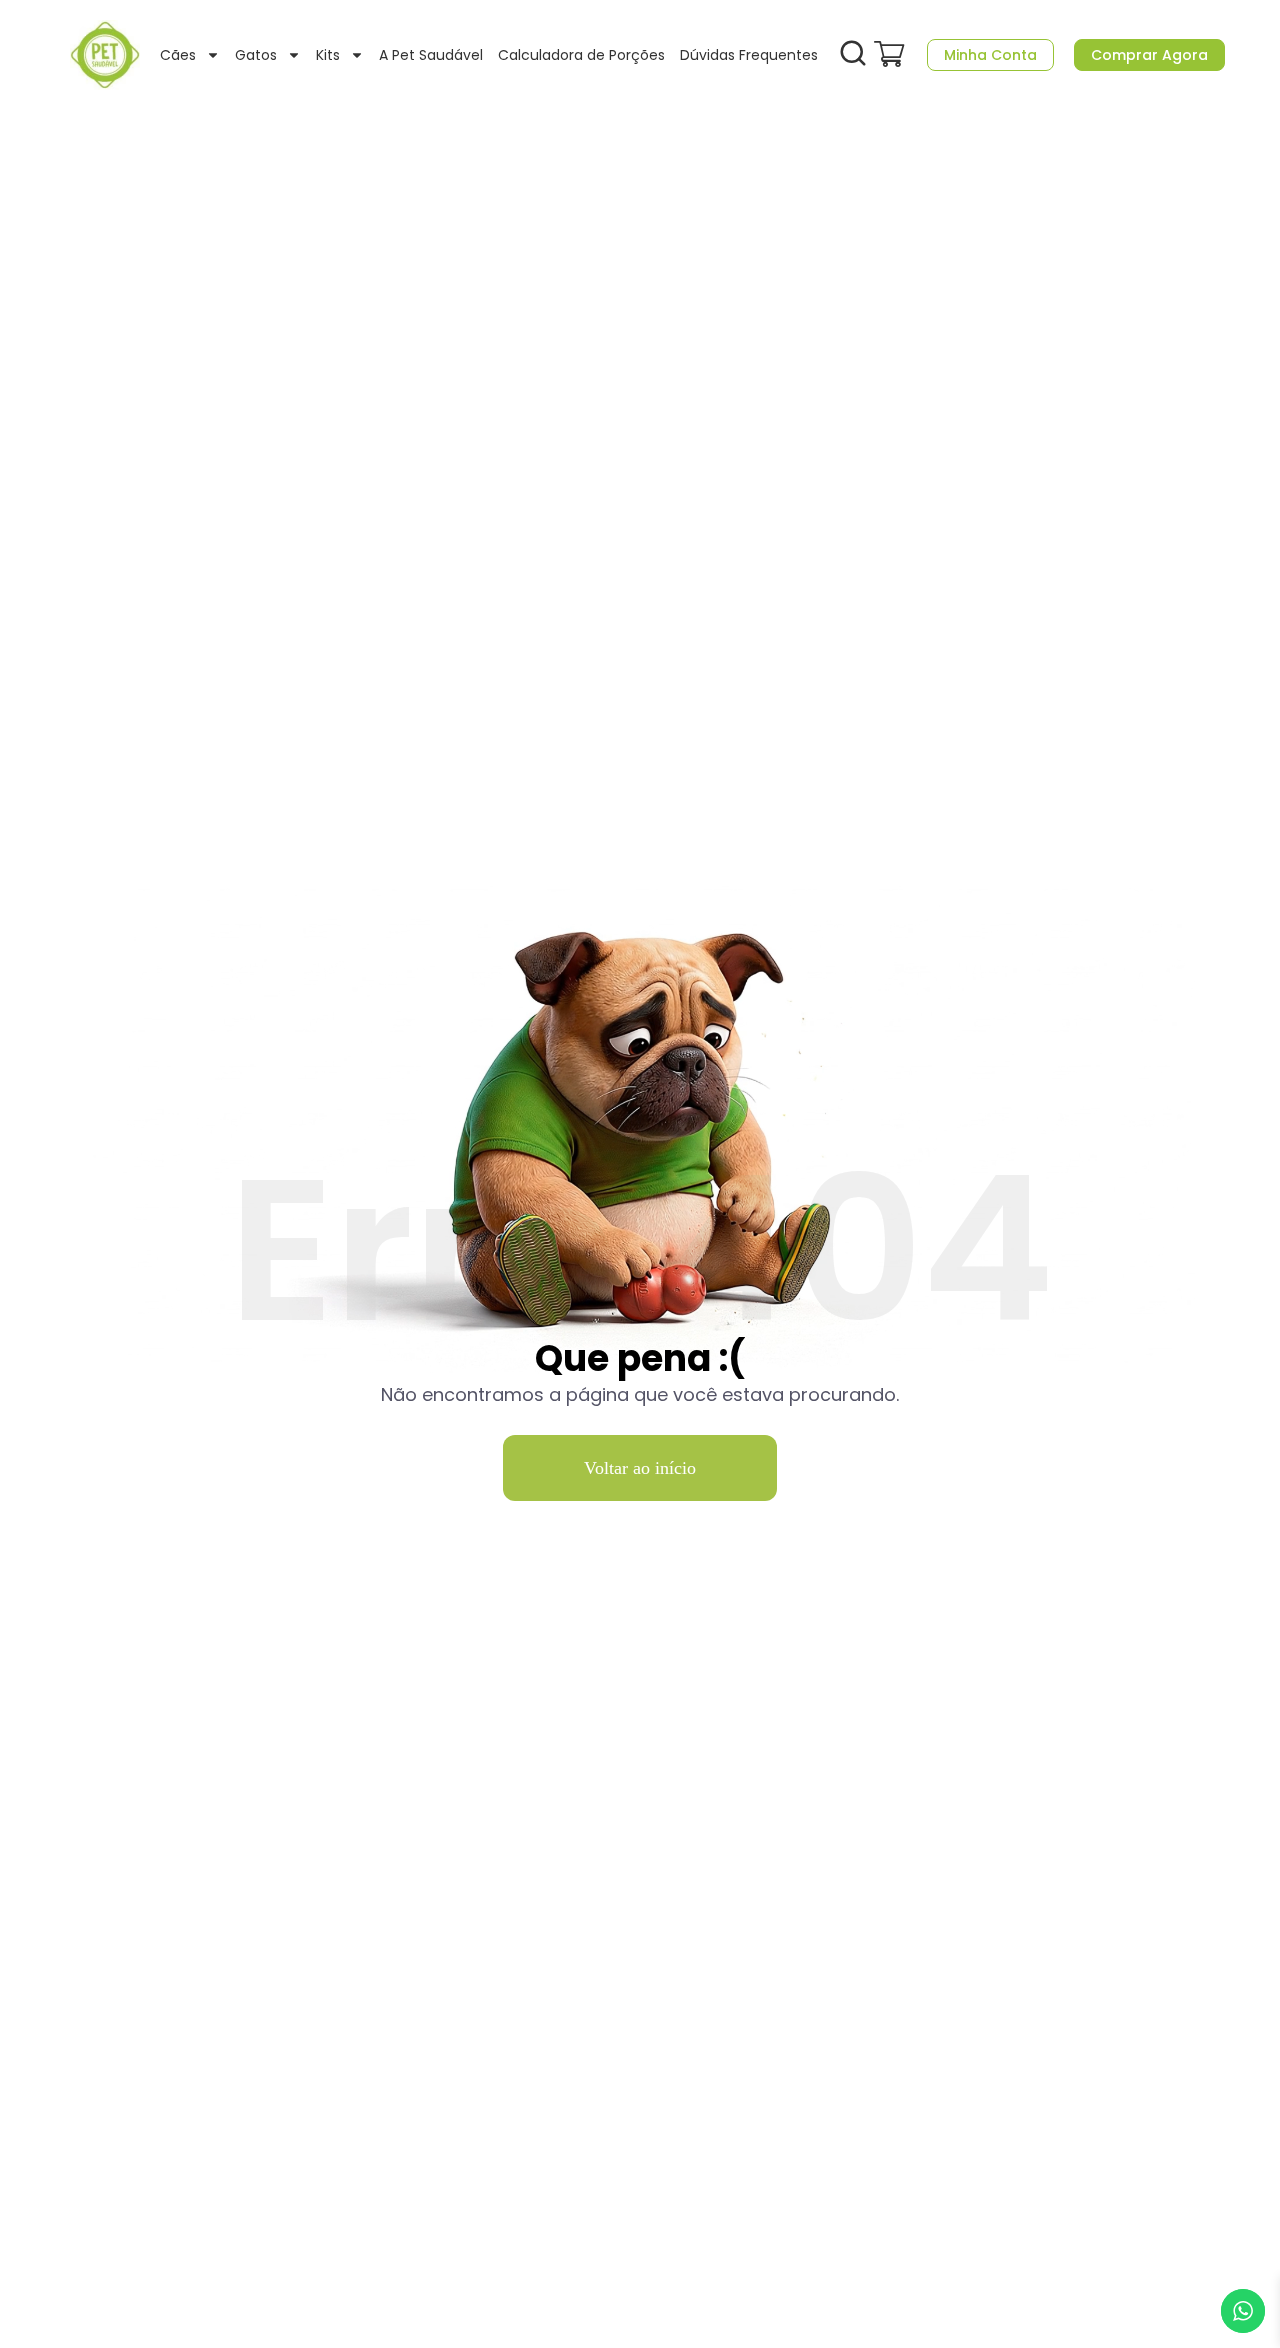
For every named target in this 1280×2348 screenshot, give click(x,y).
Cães (178, 55)
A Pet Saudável (431, 55)
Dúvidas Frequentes (749, 55)
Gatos (256, 55)
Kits (328, 55)
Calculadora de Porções (581, 55)
